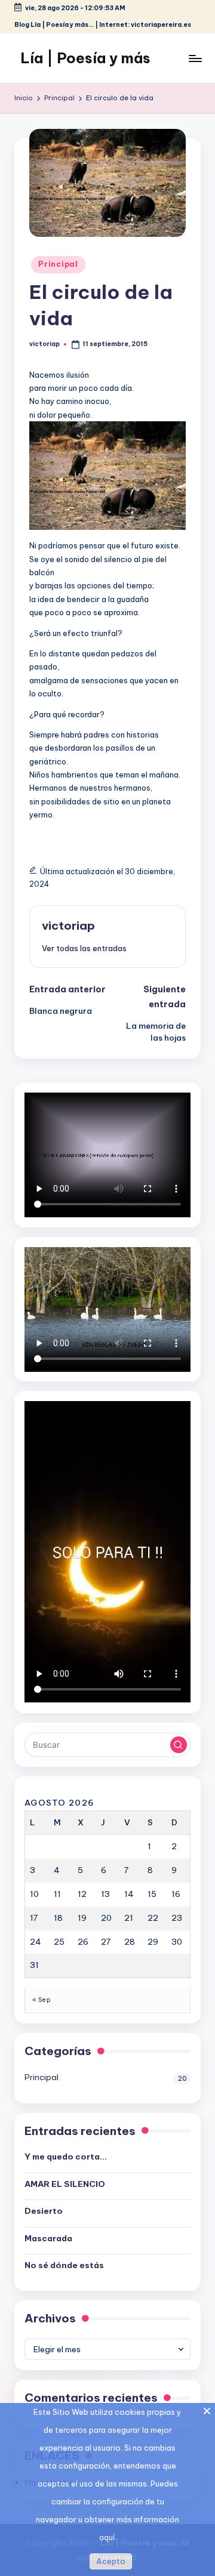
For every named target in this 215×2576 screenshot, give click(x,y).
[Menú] (195, 58)
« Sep (42, 2000)
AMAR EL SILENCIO (65, 2184)
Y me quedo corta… (66, 2157)
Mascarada (48, 2238)
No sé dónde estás (64, 2265)
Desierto (44, 2211)
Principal (58, 264)
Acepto (111, 2561)
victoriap (68, 925)
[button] (84, 948)
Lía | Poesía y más (85, 58)
